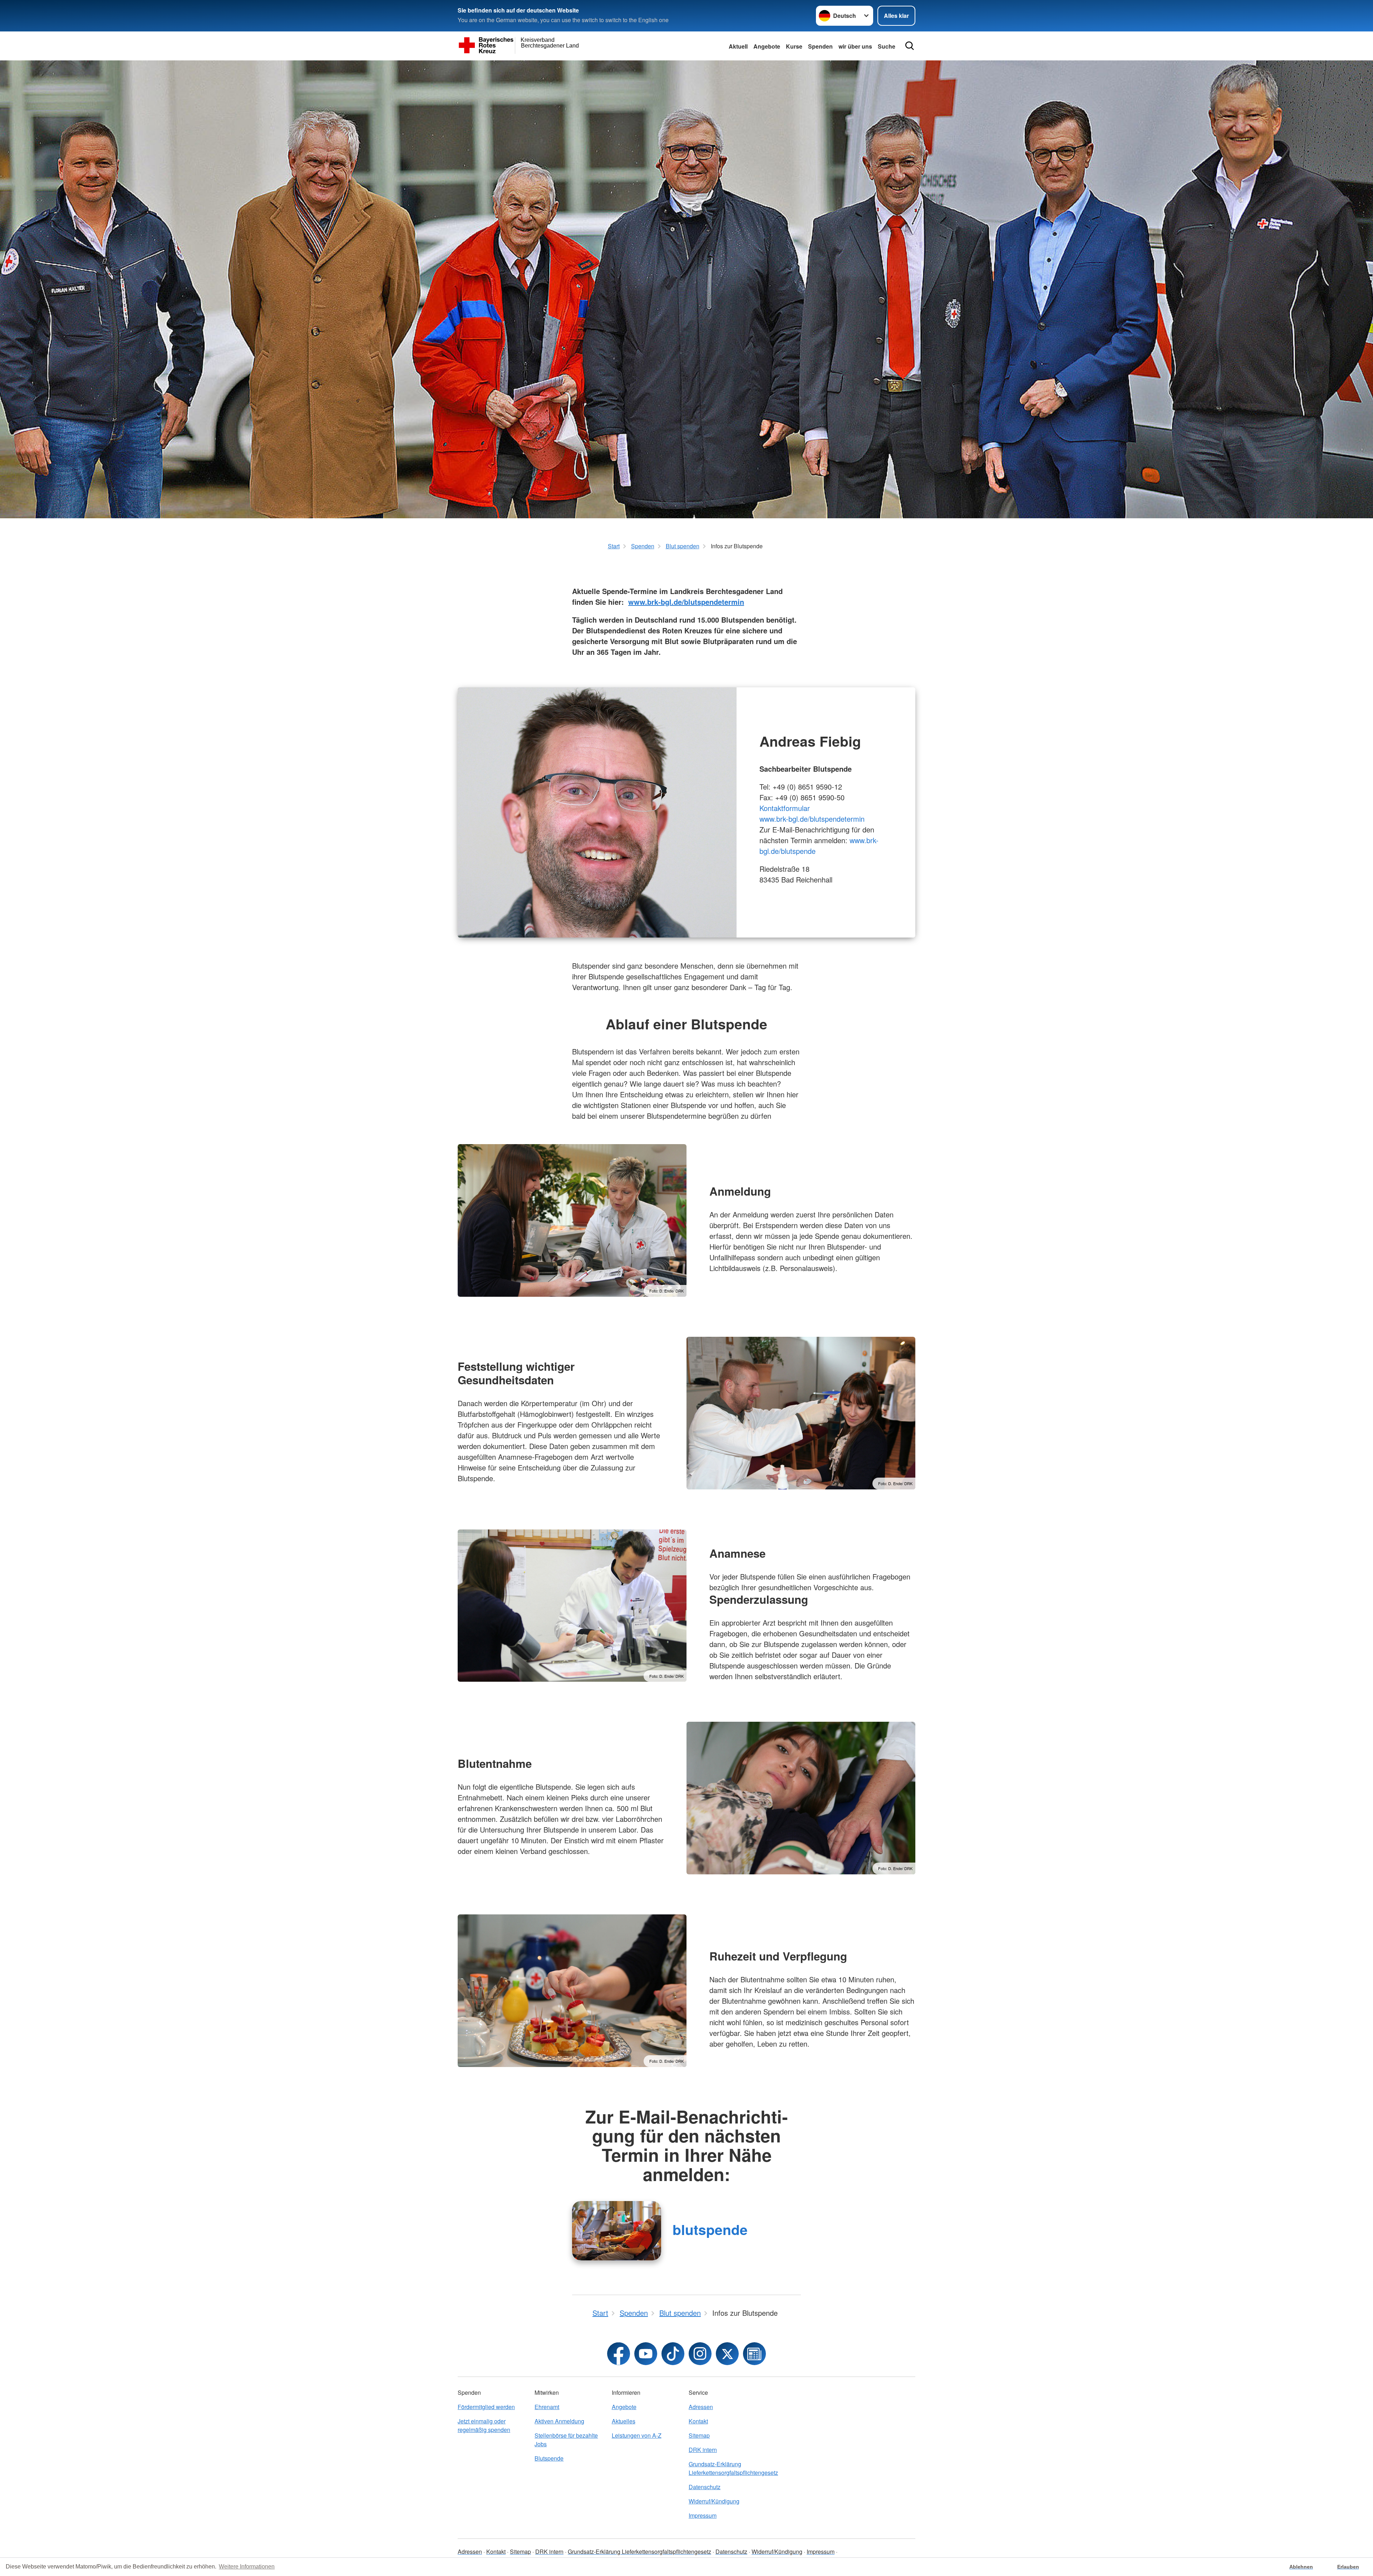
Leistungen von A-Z (637, 2435)
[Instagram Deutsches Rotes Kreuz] (700, 2354)
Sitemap (699, 2435)
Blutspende (549, 2458)
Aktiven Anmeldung (559, 2421)
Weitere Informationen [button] (247, 2567)
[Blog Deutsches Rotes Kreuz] (754, 2354)
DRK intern (703, 2450)
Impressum (703, 2515)
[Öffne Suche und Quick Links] (910, 46)
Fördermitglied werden (486, 2407)
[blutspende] (617, 2231)
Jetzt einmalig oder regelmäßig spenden (484, 2425)
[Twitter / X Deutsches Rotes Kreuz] (727, 2354)
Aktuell (738, 46)
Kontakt (698, 2421)
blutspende (710, 2229)
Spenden (820, 46)
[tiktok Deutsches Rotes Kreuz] (673, 2354)
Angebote (767, 46)
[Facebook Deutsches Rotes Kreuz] (619, 2354)
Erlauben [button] (1348, 2567)
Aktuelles (624, 2421)
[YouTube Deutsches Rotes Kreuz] (646, 2354)
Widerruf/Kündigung (714, 2501)
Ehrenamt (547, 2407)
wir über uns (855, 46)
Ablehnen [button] (1301, 2567)
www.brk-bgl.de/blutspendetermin (686, 602)
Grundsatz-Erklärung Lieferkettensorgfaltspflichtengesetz (725, 2468)
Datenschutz (705, 2487)
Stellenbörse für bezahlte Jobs (566, 2440)
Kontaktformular (785, 808)
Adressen (701, 2407)
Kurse (794, 46)
